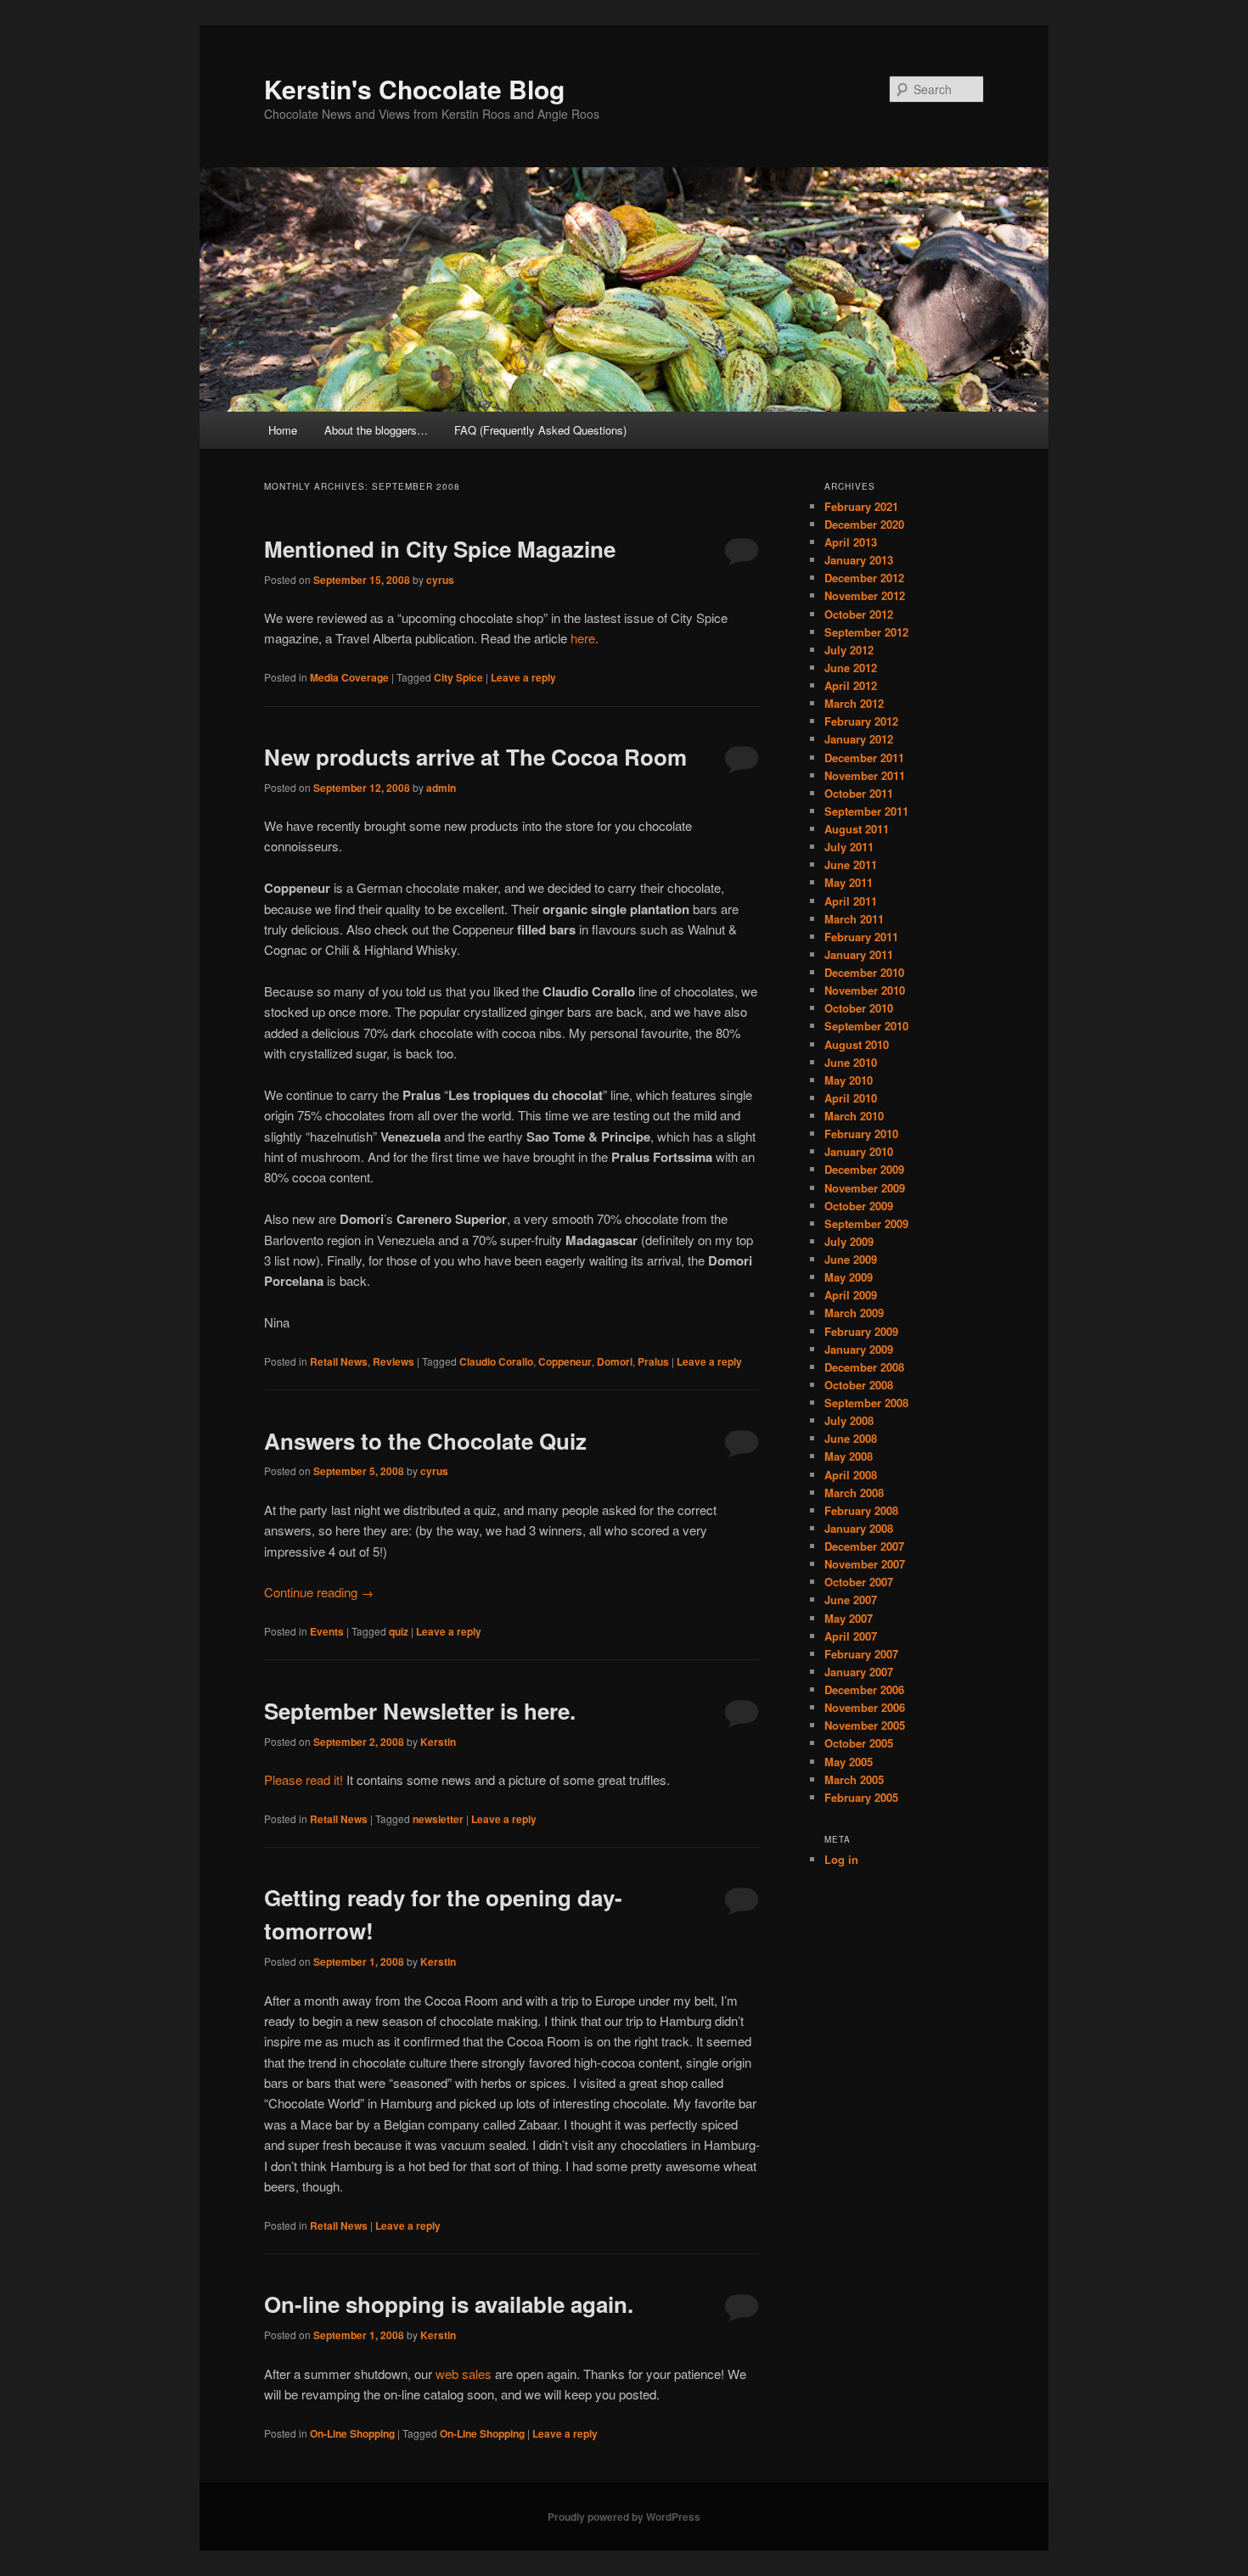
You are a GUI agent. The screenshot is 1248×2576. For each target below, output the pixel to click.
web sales (464, 2374)
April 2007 (851, 1636)
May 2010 (849, 1080)
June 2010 (851, 1062)
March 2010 (854, 1116)
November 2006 (865, 1707)
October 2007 (859, 1582)
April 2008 (851, 1475)
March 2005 (854, 1779)
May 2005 (849, 1762)
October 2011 (859, 793)
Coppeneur (565, 1361)
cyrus (440, 580)
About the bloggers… (376, 430)
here (583, 638)
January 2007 (859, 1672)
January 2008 (859, 1528)
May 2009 (849, 1277)
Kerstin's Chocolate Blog (414, 89)
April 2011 (851, 901)
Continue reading (319, 1592)
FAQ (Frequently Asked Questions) (540, 430)
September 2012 (866, 632)
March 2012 (854, 703)
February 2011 (861, 937)
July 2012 (849, 650)
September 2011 (866, 811)
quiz (399, 1631)
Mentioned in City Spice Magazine (440, 549)
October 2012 (859, 614)
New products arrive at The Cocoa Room (475, 757)
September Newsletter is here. (420, 1711)
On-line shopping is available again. (449, 2304)
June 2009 (851, 1259)
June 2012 (851, 668)
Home (283, 430)
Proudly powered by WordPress (624, 2517)
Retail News (339, 1361)
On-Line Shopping (352, 2433)
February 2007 (861, 1654)
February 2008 (861, 1510)
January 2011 (859, 954)
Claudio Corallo (496, 1361)
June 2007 (851, 1599)
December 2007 (864, 1546)
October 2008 (859, 1385)
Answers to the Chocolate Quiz (425, 1441)
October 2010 (859, 1008)
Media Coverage (349, 677)
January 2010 (859, 1151)
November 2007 (865, 1564)
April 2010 (851, 1098)
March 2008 (854, 1493)
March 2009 (854, 1313)
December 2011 (864, 758)
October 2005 (859, 1743)
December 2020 (864, 524)
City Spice (458, 677)
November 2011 (865, 775)
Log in (841, 1859)
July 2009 (849, 1241)
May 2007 (849, 1618)
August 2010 (857, 1044)
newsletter (438, 1819)
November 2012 (865, 595)
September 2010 (866, 1026)
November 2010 (865, 990)
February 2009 (861, 1331)
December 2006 (864, 1689)
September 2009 (866, 1223)
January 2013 (859, 560)
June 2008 (851, 1438)
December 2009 (864, 1169)
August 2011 (857, 829)
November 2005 (865, 1725)
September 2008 (866, 1403)
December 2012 (864, 578)
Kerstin (438, 1742)
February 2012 (861, 721)
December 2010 (864, 972)
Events (327, 1631)
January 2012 (859, 739)
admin (441, 788)
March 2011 (854, 919)
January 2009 (859, 1349)
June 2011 (851, 864)
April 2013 (851, 542)
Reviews (394, 1361)
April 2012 (851, 685)
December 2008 (864, 1367)
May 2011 (849, 882)
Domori (615, 1361)
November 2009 (865, 1188)
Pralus (653, 1361)
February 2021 (861, 506)
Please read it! (304, 1779)
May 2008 (849, 1456)
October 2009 (859, 1206)
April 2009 (851, 1295)
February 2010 (861, 1134)
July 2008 (849, 1420)
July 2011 (849, 847)
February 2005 (861, 1797)
